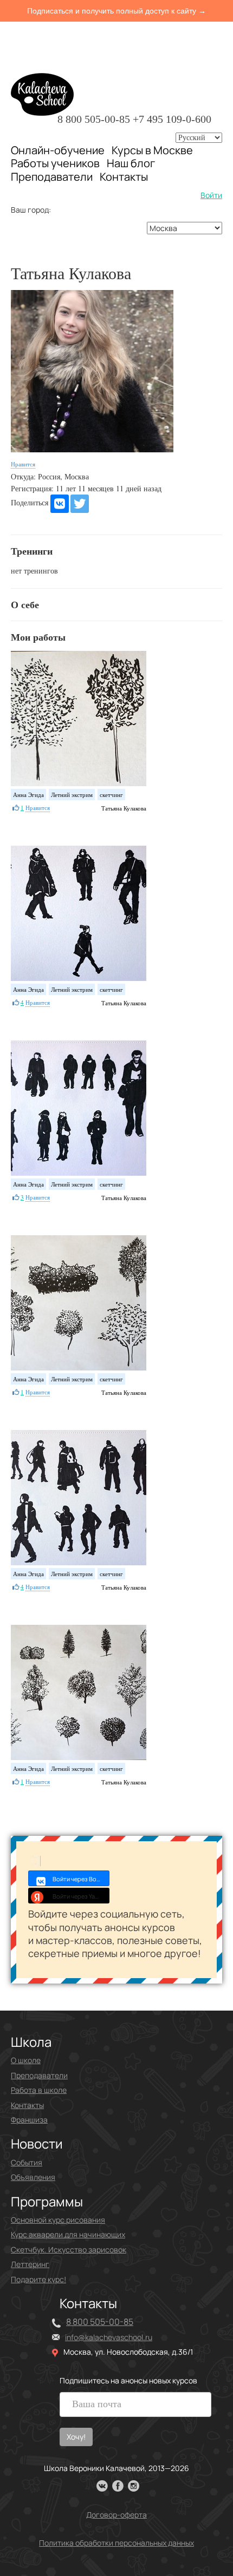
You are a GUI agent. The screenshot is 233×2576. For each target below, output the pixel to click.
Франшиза (29, 2120)
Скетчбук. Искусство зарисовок (69, 2249)
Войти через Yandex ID (81, 1896)
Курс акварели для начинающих (68, 2234)
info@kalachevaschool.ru (109, 2337)
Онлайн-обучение (58, 150)
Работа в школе (39, 2090)
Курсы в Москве (152, 150)
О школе (26, 2060)
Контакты (124, 177)
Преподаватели (52, 177)
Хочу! (76, 2437)
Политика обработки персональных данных (116, 2543)
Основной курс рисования (58, 2220)
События (27, 2162)
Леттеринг (30, 2264)
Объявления (33, 2177)
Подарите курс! (38, 2279)
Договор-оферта (116, 2515)
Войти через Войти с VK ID (81, 1879)
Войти (211, 195)
